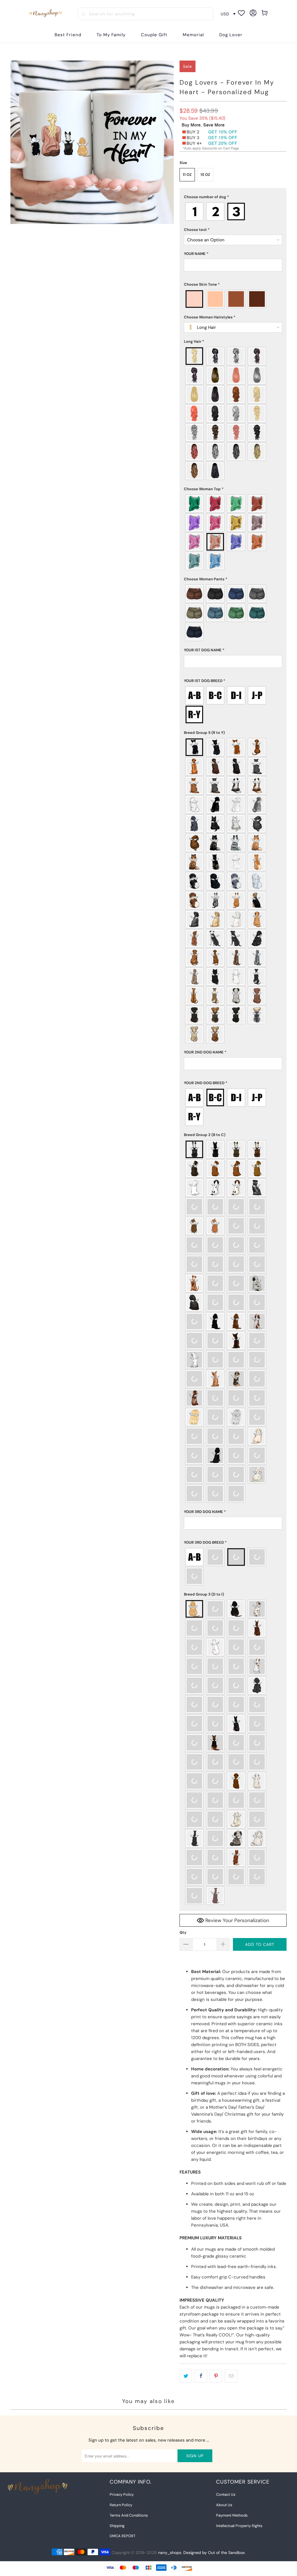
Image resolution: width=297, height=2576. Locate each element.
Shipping (117, 2526)
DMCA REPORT (123, 2536)
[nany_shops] (46, 14)
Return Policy (121, 2505)
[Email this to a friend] (231, 2376)
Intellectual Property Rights (239, 2526)
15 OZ (205, 175)
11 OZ (187, 175)
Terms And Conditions (129, 2515)
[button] (233, 197)
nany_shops (170, 2553)
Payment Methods (232, 2515)
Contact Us (226, 2494)
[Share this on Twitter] (186, 2376)
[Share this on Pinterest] (216, 2376)
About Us (224, 2505)
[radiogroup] (233, 212)
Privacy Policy (122, 2494)
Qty (183, 1932)
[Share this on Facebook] (201, 2376)
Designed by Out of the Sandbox (214, 2553)
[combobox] (146, 14)
